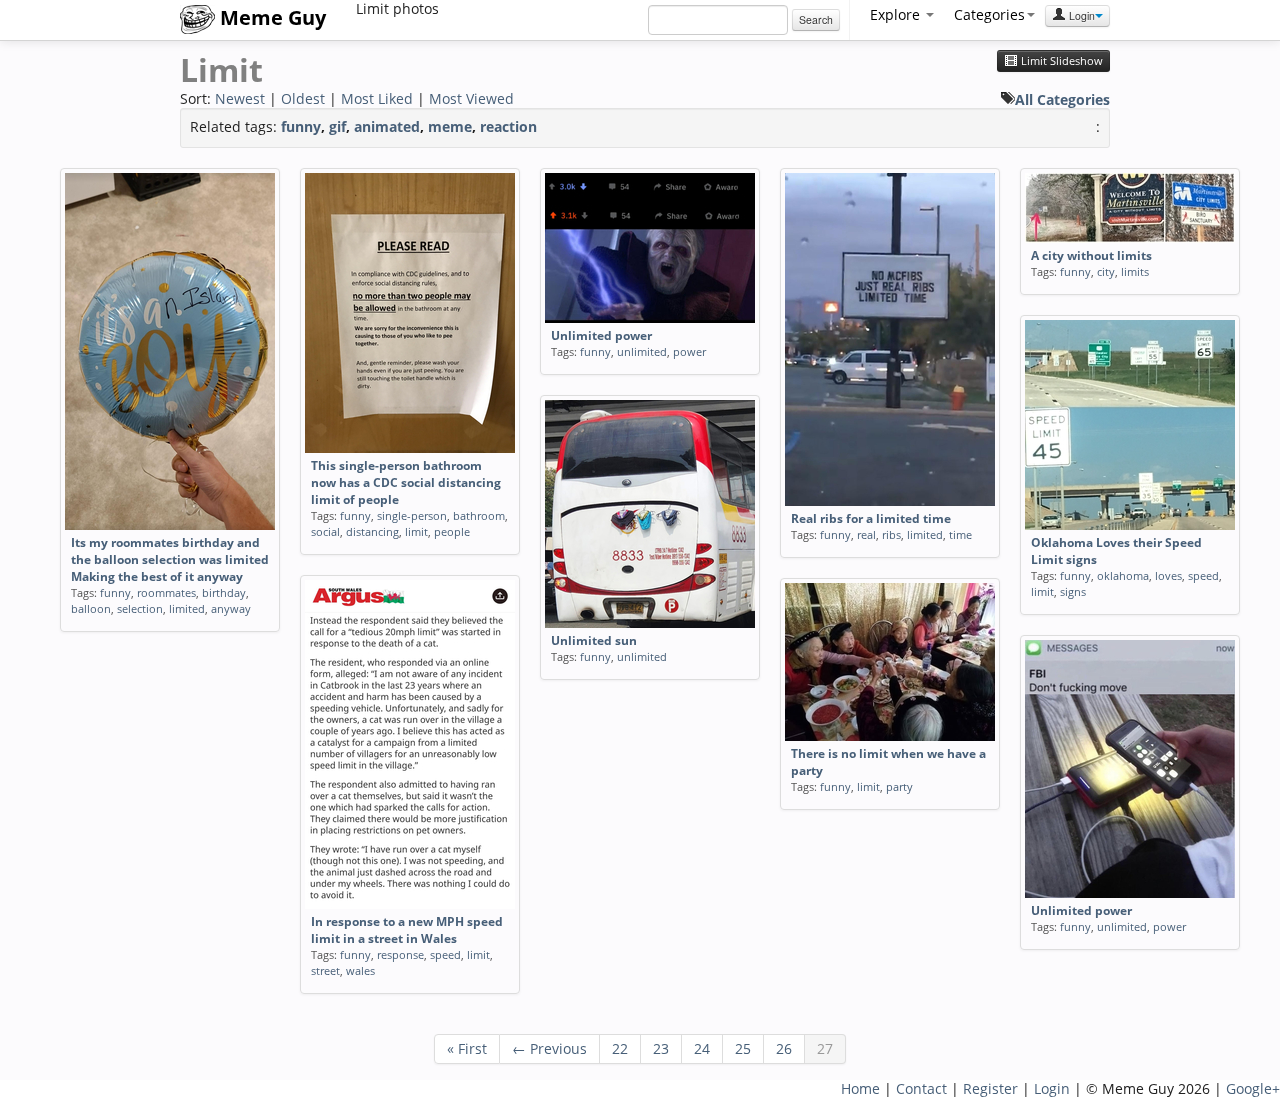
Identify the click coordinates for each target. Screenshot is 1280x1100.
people (452, 531)
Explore (897, 14)
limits (1135, 271)
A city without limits (1091, 255)
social (325, 531)
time (960, 534)
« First (467, 1048)
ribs (891, 534)
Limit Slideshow (1060, 61)
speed (1203, 575)
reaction (508, 126)
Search (816, 19)
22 (620, 1048)
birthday (224, 592)
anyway (231, 608)
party (899, 786)
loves (1168, 575)
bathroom (479, 515)
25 (743, 1048)
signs (1073, 591)
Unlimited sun (594, 640)
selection (140, 608)
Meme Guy (270, 17)
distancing (372, 531)
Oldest (303, 98)
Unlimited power (601, 335)
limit (416, 531)
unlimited (642, 351)
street (325, 970)
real (866, 534)
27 (825, 1048)
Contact (921, 1088)
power (689, 351)
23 (661, 1048)
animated (387, 126)
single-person (412, 515)
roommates (166, 592)
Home (860, 1088)
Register (990, 1088)
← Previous (549, 1048)
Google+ (1253, 1088)
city (1106, 271)
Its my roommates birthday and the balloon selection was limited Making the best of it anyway (170, 559)
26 (784, 1048)
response (400, 954)
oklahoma (1123, 575)
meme (450, 126)
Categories (989, 14)
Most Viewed (471, 98)
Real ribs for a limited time (871, 518)
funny (301, 126)
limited (187, 608)
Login (1080, 15)
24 (702, 1048)
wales (360, 970)
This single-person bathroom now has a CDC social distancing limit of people (406, 482)
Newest (240, 98)
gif (337, 126)
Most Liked (377, 98)
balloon (91, 608)
